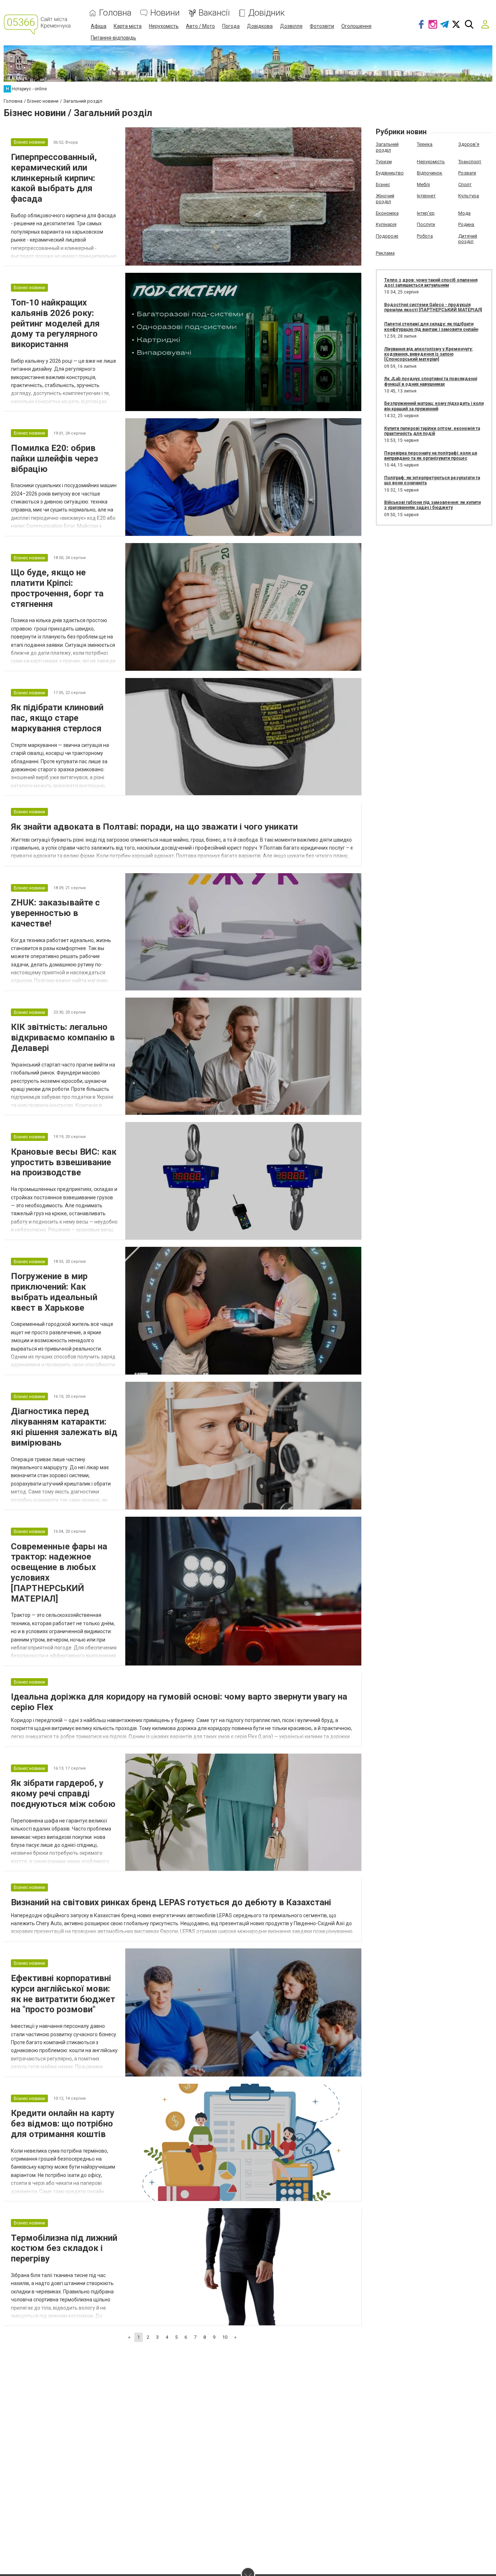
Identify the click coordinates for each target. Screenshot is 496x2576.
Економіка (387, 213)
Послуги (426, 224)
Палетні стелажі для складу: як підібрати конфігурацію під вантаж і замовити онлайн (431, 326)
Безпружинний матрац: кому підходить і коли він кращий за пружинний (434, 406)
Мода (464, 213)
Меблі (423, 184)
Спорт (465, 184)
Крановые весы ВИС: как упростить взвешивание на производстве (64, 1162)
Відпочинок (430, 173)
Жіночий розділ (385, 199)
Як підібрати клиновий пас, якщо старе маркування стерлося (57, 718)
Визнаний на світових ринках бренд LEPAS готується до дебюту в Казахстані (171, 1902)
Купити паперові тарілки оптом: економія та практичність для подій (432, 431)
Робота (425, 236)
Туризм (384, 162)
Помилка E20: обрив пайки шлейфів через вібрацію (54, 459)
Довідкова (260, 26)
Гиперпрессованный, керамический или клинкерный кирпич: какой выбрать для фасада (54, 178)
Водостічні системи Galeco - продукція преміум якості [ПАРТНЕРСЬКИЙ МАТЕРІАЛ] (433, 307)
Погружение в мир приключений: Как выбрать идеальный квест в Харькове (54, 1292)
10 (225, 2337)
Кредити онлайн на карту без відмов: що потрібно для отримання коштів (63, 2124)
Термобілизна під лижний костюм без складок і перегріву (64, 2248)
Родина (466, 224)
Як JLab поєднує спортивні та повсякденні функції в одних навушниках (431, 381)
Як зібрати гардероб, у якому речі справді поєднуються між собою (63, 1794)
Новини (165, 13)
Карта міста (128, 26)
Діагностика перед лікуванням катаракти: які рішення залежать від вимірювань (64, 1427)
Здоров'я (469, 144)
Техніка (425, 144)
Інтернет (426, 196)
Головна (115, 13)
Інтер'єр (426, 213)
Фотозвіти (322, 26)
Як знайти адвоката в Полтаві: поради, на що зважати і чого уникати (154, 827)
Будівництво (390, 173)
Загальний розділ (387, 147)
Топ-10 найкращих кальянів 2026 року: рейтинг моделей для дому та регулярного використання (55, 323)
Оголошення (356, 26)
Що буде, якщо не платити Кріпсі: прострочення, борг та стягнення (57, 588)
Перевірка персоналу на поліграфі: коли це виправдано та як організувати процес (431, 456)
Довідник (267, 13)
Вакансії (214, 13)
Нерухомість (164, 26)
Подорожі (387, 236)
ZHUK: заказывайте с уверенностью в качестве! (55, 913)
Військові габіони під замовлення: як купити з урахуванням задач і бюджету (432, 505)
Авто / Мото (200, 26)
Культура (469, 196)
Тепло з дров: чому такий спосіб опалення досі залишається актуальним (431, 283)
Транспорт (470, 162)
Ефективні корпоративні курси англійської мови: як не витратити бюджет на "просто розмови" (63, 1994)
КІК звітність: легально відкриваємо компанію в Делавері (63, 1038)
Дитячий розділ (468, 239)
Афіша (99, 26)
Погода (231, 26)
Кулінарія (386, 224)
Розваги (467, 173)
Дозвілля (291, 26)
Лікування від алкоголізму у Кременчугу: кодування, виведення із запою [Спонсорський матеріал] (428, 354)
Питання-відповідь (113, 38)
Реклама (385, 253)
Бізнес (383, 184)
